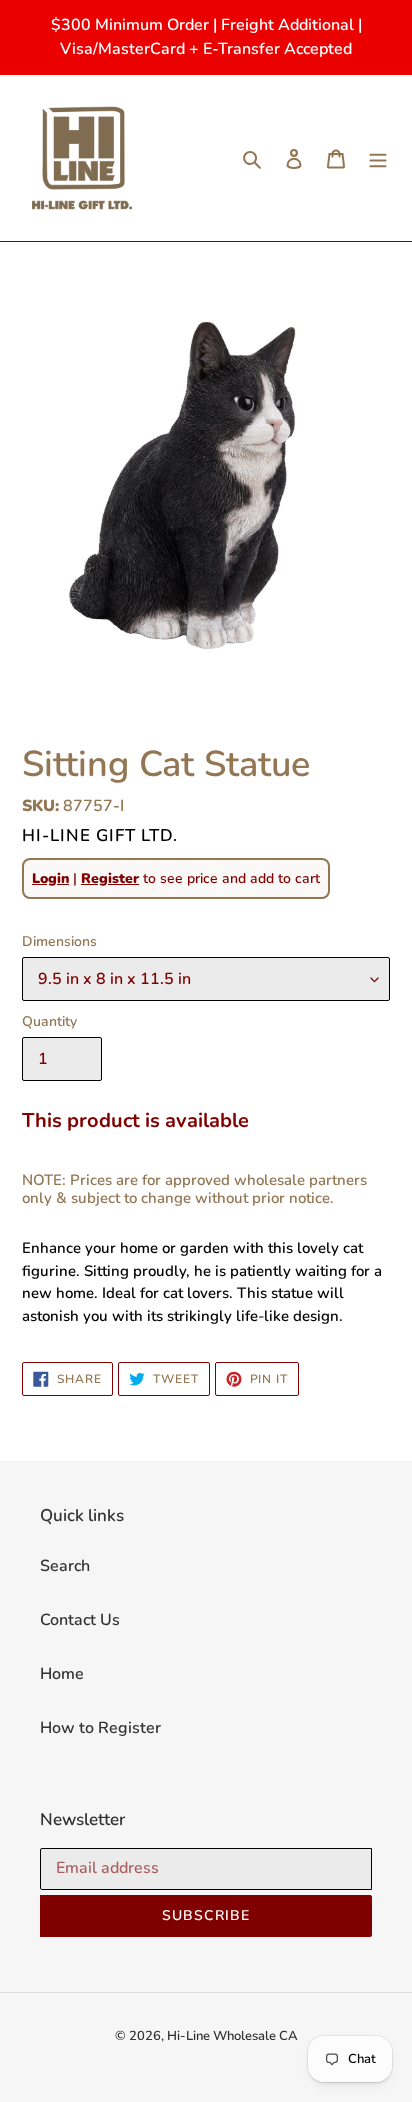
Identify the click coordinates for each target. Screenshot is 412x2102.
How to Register (100, 1728)
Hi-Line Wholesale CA (232, 2036)
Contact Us (80, 1620)
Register (110, 878)
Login (50, 878)
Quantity (49, 1021)
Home (62, 1674)
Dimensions (59, 941)
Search (65, 1566)
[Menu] (378, 158)
